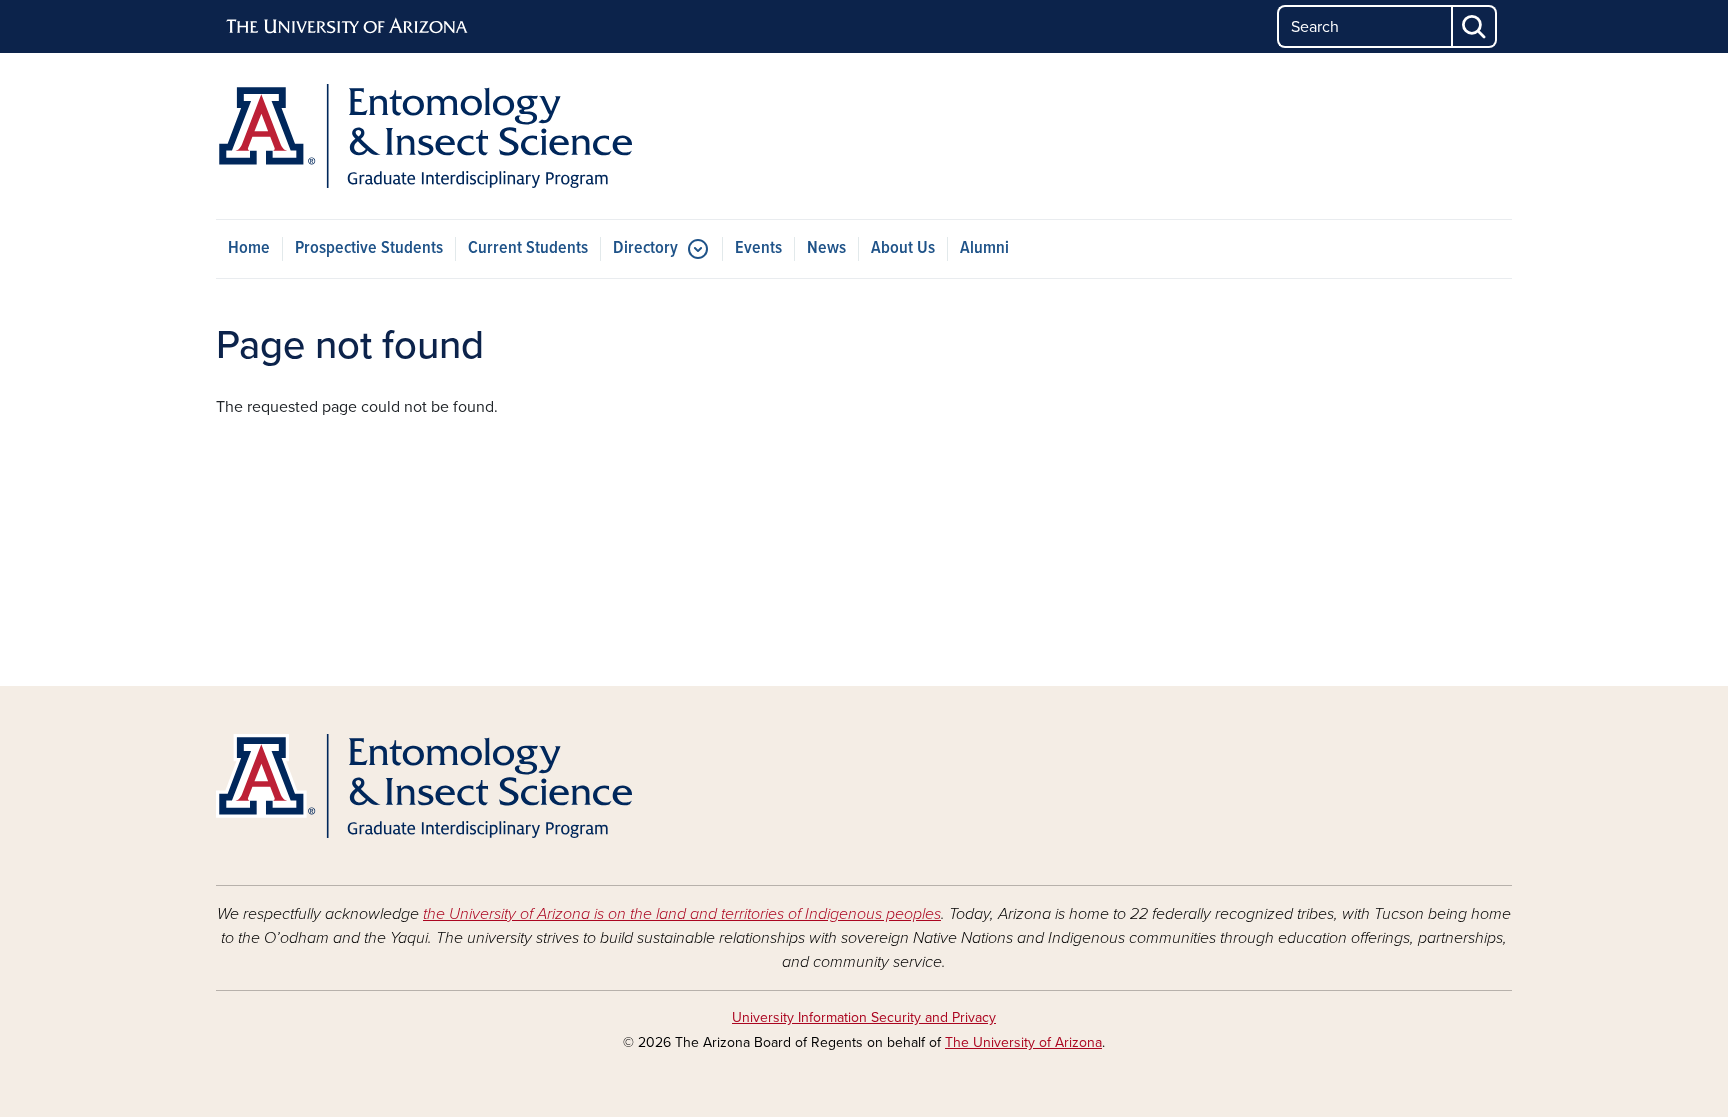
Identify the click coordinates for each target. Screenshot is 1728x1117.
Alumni (984, 248)
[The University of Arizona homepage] (348, 27)
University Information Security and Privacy (864, 1017)
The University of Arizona (1023, 1042)
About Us (903, 248)
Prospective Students (369, 248)
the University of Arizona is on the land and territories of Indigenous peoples (682, 914)
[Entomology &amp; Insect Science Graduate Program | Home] (424, 136)
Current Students (528, 248)
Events (758, 248)
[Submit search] (1475, 26)
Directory (645, 248)
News (826, 248)
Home (249, 248)
